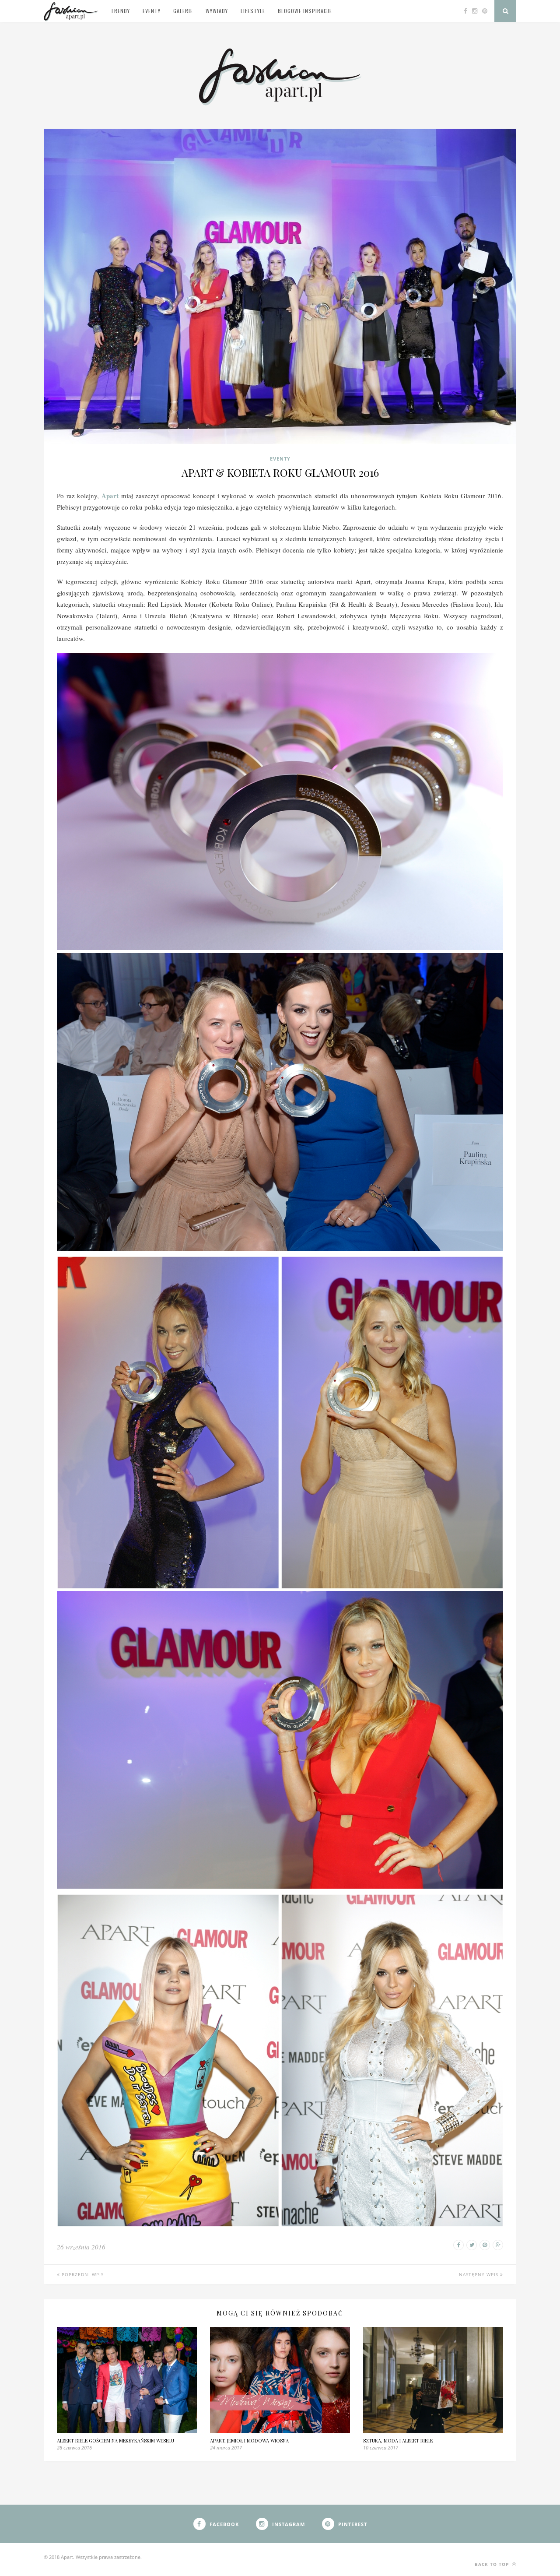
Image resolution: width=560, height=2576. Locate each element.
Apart (110, 496)
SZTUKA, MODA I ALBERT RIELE (398, 2441)
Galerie (183, 11)
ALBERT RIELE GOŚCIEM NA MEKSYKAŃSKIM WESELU (115, 2441)
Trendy (120, 11)
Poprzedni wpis (82, 2274)
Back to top (493, 2564)
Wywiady (217, 11)
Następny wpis (479, 2274)
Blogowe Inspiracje (305, 11)
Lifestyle (253, 11)
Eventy (152, 11)
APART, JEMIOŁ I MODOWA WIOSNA (249, 2441)
